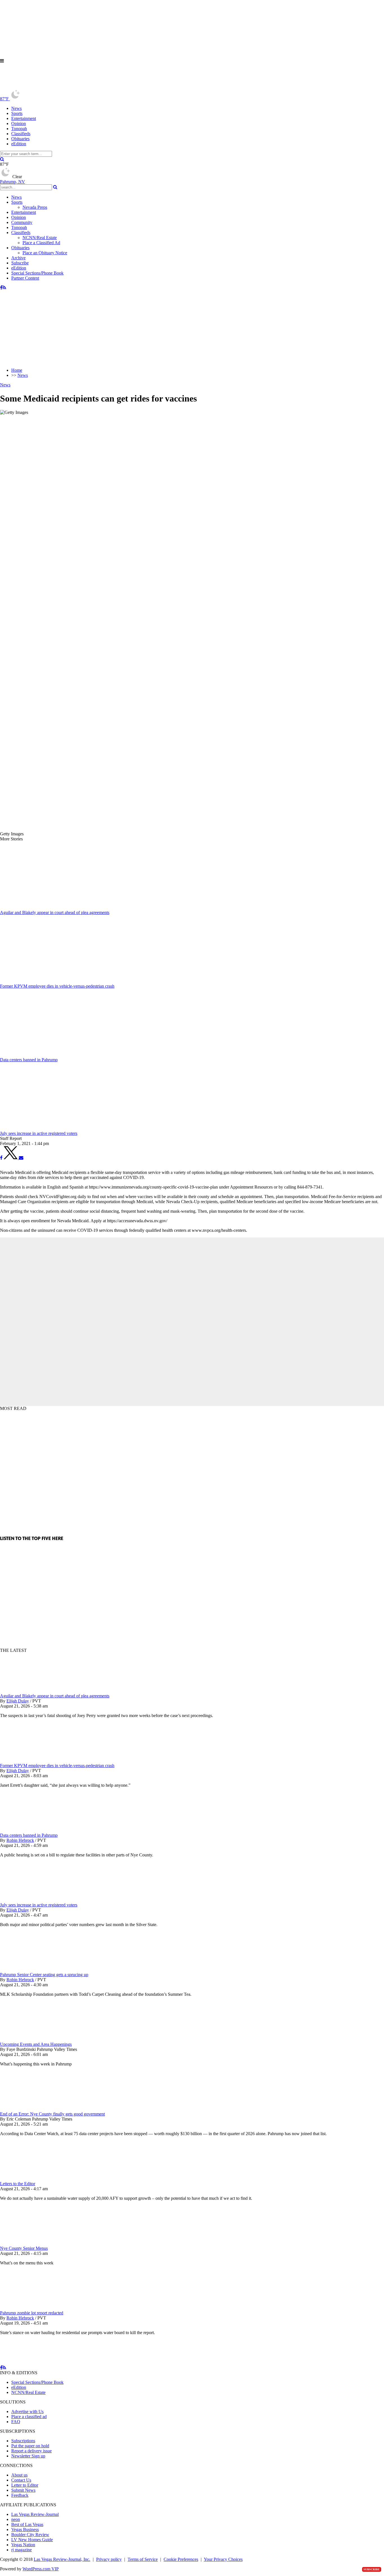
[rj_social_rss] (4, 288)
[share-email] (21, 1158)
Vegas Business (25, 2529)
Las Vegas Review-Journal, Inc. (62, 2559)
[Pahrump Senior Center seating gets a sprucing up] (30, 1970)
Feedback (20, 2495)
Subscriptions (23, 2441)
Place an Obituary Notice (45, 253)
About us (19, 2475)
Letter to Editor (25, 2485)
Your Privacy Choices (223, 2559)
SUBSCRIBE (372, 2569)
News (16, 108)
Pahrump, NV (13, 182)
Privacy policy (109, 2559)
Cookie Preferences (181, 2559)
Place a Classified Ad (41, 243)
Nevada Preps (35, 207)
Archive (18, 258)
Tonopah (19, 129)
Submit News (23, 2490)
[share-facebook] (1, 1158)
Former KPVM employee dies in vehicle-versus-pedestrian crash (57, 1766)
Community (22, 222)
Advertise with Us (27, 2411)
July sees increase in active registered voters (39, 1905)
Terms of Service (143, 2559)
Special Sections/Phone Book (37, 273)
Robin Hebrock (20, 1840)
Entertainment (24, 118)
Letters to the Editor (18, 2184)
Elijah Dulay (18, 1701)
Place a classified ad (29, 2417)
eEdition (19, 144)
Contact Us (21, 2480)
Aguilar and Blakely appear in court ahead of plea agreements (55, 1696)
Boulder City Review (30, 2535)
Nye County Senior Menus (24, 2248)
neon (16, 2519)
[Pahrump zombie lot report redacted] (30, 2308)
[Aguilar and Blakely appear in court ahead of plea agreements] (30, 1691)
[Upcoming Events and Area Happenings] (30, 2039)
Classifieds (21, 134)
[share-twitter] (11, 1158)
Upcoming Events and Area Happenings (36, 2044)
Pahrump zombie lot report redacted (32, 2313)
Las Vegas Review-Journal (35, 2514)
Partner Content (25, 278)
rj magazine (22, 2550)
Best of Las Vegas (27, 2524)
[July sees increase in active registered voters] (30, 1900)
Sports (17, 113)
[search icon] (2, 159)
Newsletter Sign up (28, 2456)
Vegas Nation (23, 2545)
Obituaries (20, 139)
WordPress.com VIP (41, 2569)
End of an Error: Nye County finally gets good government (52, 2114)
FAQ (16, 2422)
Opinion (19, 123)
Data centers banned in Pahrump (29, 1835)
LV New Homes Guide (32, 2540)
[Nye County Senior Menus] (30, 2243)
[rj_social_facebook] (1, 288)
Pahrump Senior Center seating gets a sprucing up (44, 1975)
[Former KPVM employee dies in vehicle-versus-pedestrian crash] (30, 1760)
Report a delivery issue (31, 2451)
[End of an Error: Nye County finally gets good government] (30, 2109)
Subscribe (20, 263)
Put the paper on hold (30, 2446)
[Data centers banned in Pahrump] (30, 1830)
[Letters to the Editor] (30, 2179)
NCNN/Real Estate (40, 238)
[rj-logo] (56, 86)
